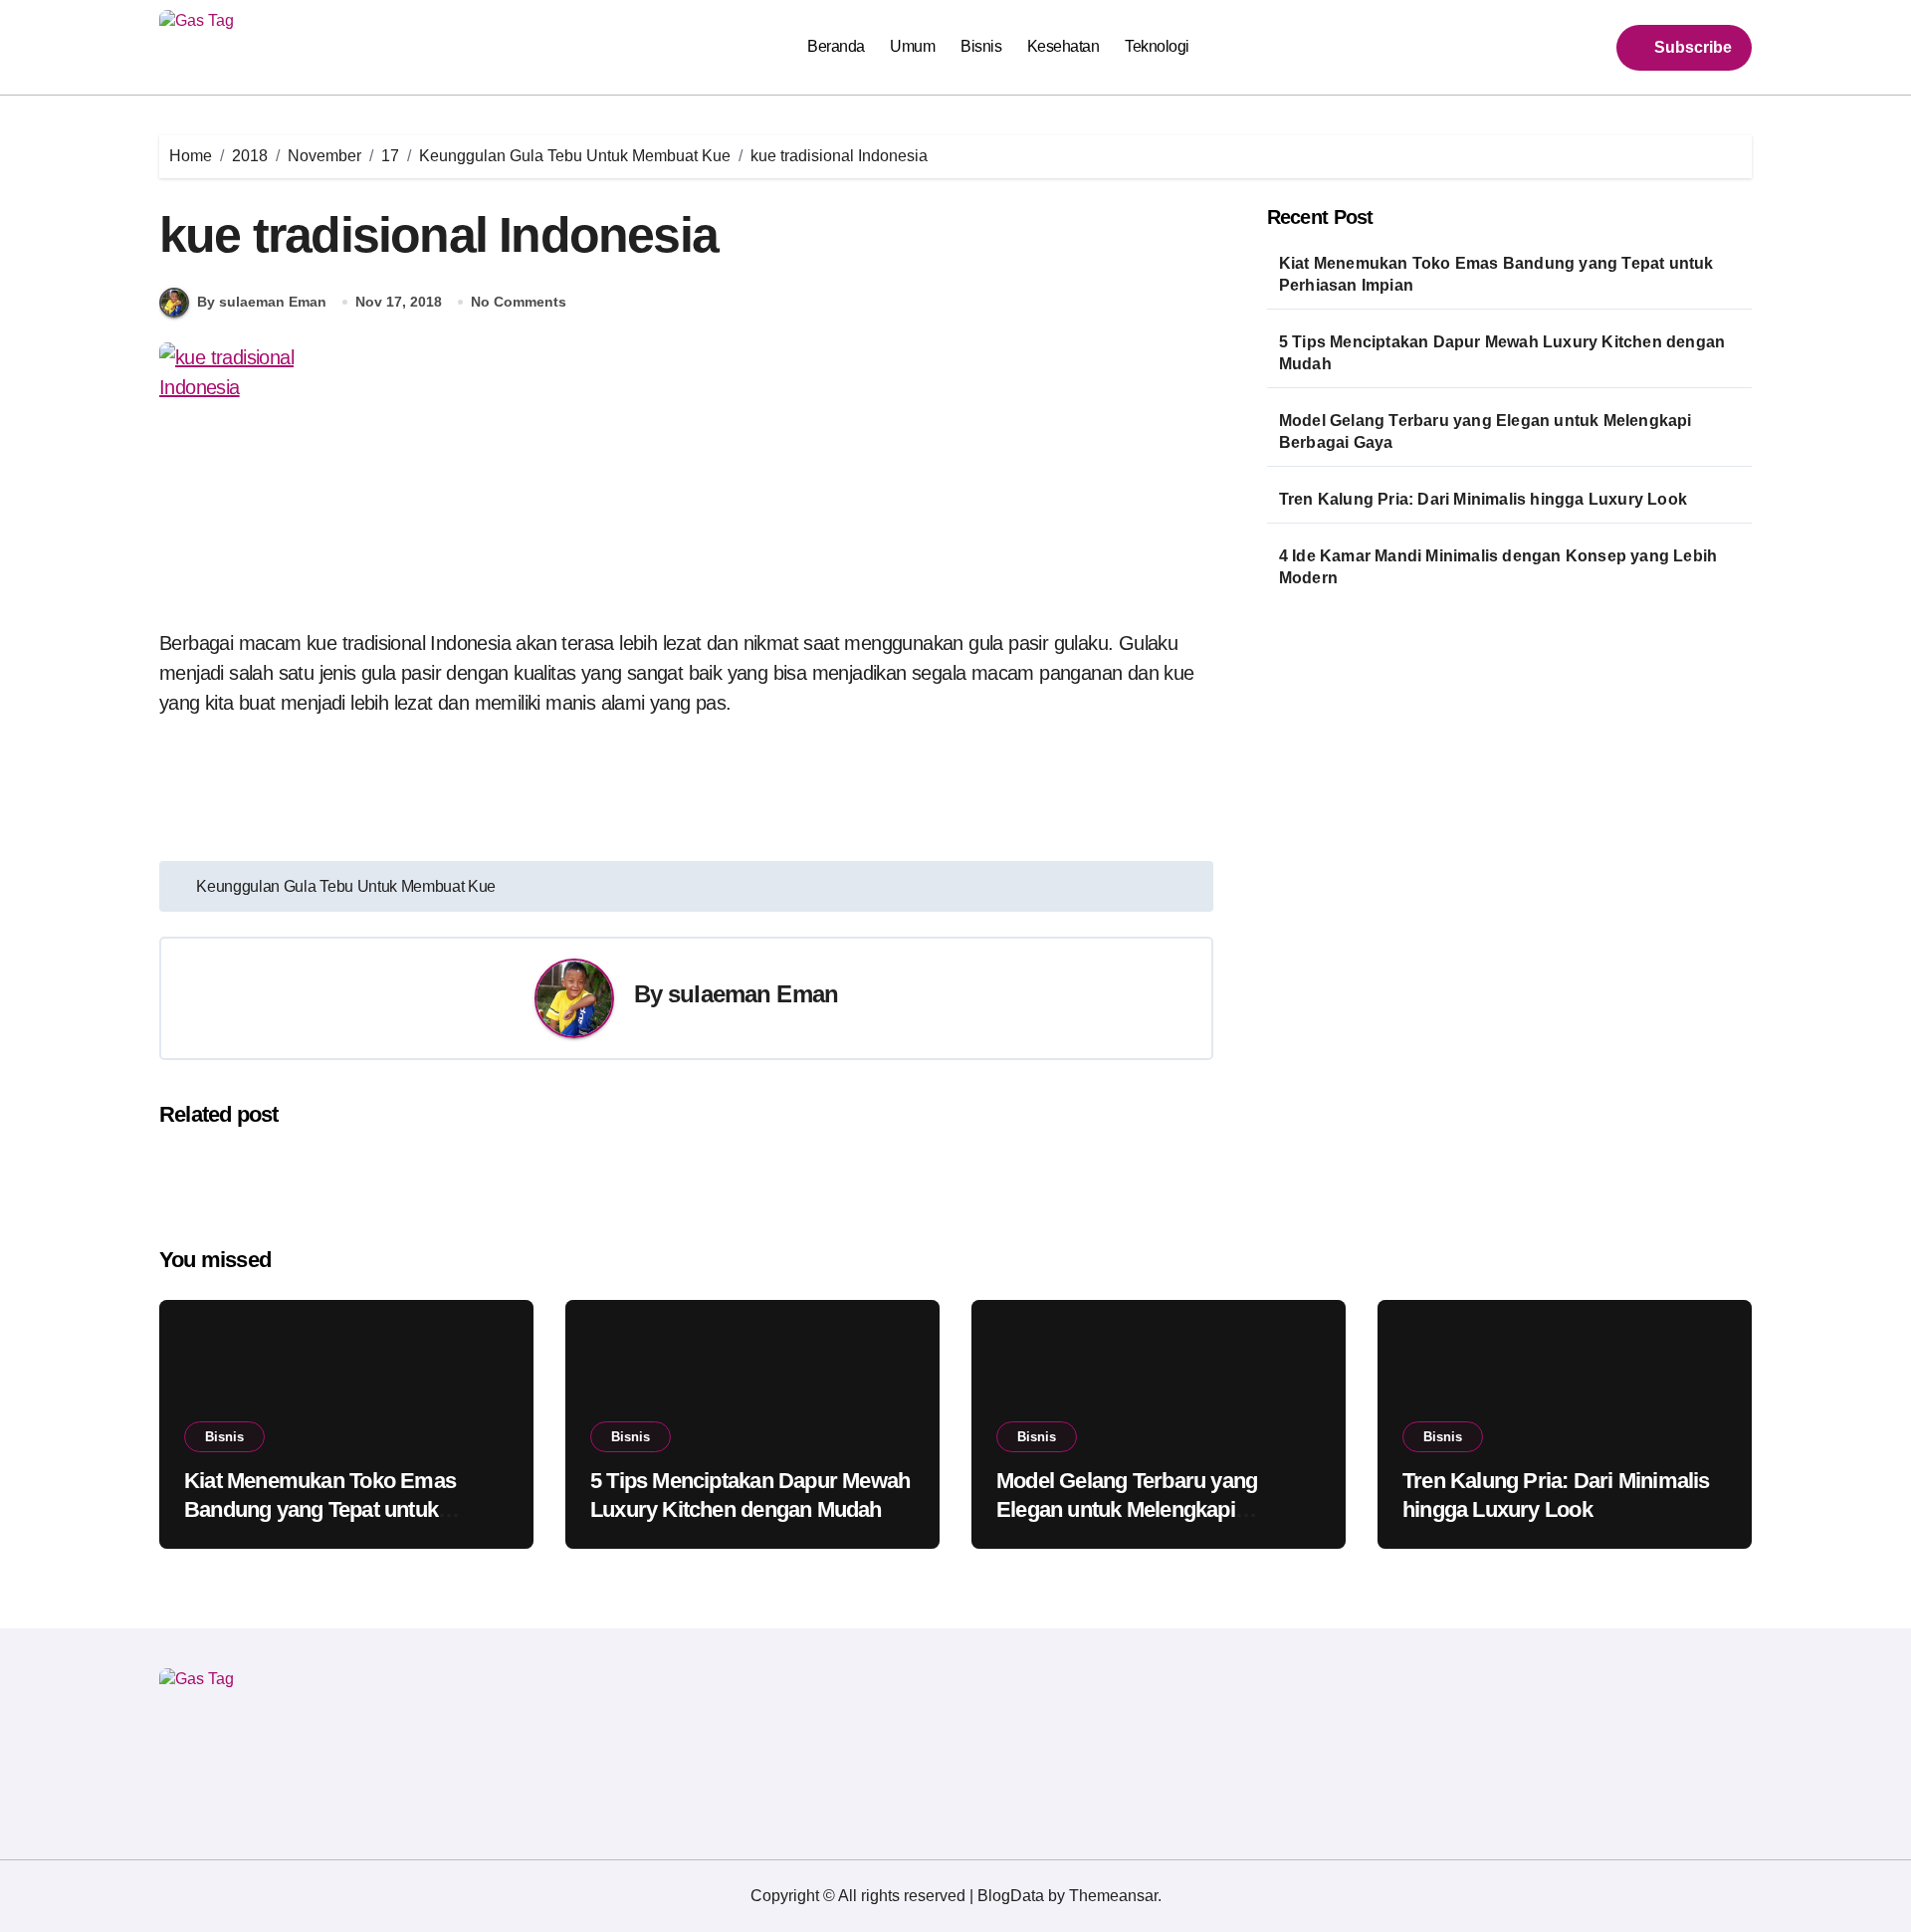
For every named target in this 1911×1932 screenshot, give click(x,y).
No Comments (519, 302)
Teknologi (1157, 46)
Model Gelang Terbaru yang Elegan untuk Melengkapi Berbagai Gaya (1486, 431)
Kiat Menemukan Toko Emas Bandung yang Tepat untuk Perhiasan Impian (1496, 274)
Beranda (836, 46)
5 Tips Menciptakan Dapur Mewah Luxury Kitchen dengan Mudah (1502, 353)
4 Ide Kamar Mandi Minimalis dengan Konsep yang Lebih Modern (1498, 567)
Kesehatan (1063, 46)
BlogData (1011, 1896)
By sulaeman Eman (262, 302)
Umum (912, 46)
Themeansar (1113, 1896)
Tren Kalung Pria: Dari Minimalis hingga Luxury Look (1483, 499)
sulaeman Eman (753, 994)
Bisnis (981, 46)
